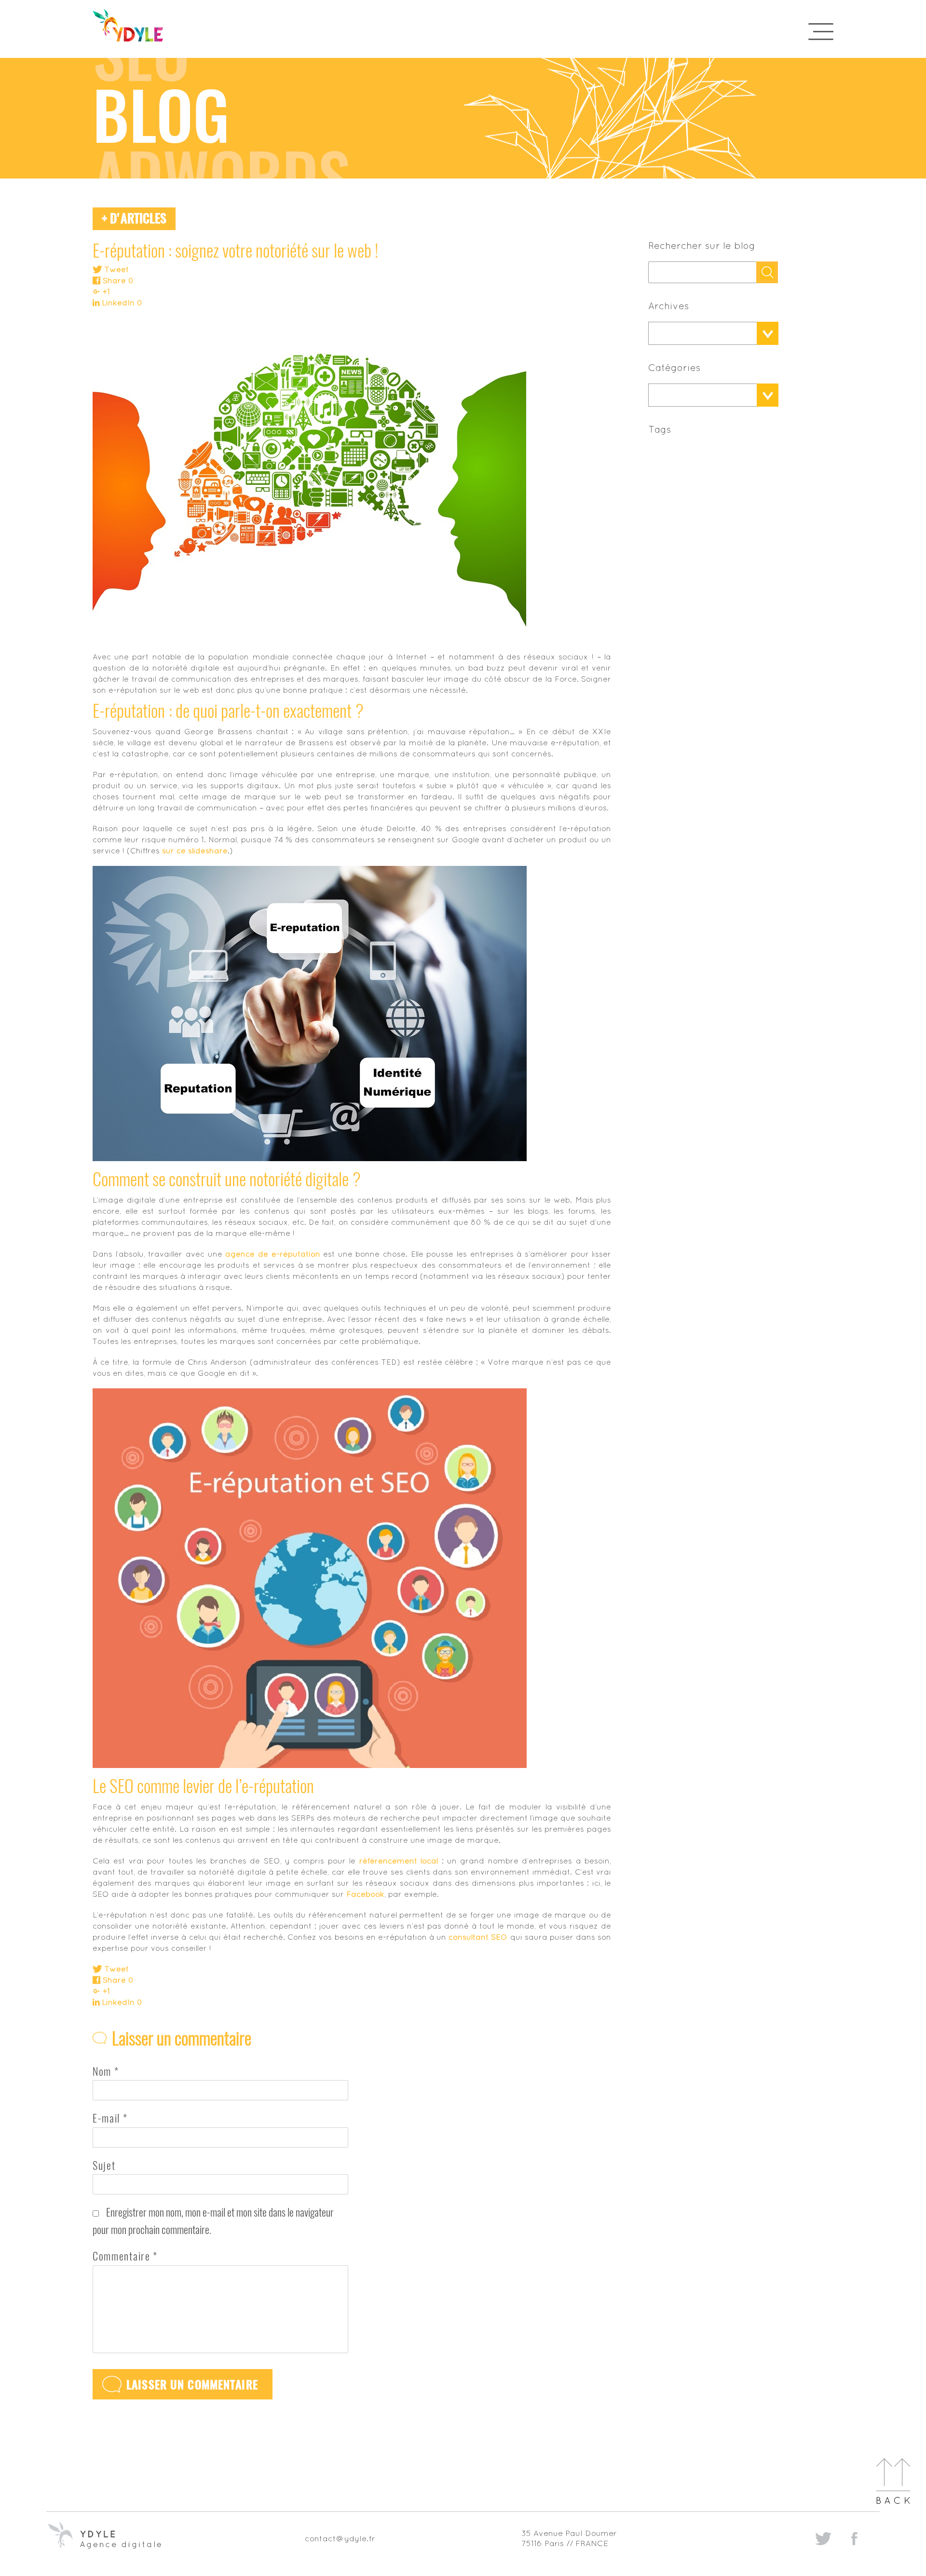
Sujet (104, 2165)
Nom (106, 2071)
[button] (702, 333)
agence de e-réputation (272, 1254)
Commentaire (125, 2256)
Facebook (365, 1894)
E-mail (110, 2118)
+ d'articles (134, 218)
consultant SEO (478, 1937)
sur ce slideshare (195, 850)
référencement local (399, 1861)
